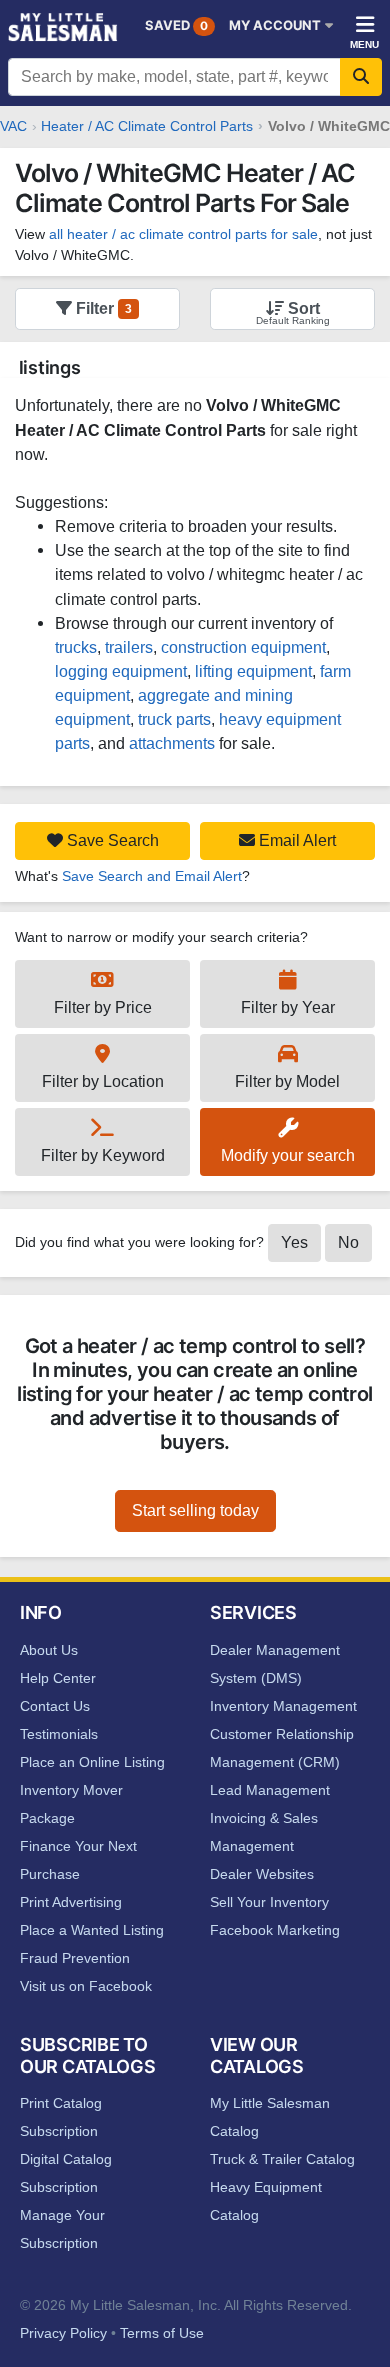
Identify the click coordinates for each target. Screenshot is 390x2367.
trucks (76, 647)
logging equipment (121, 671)
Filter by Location (103, 1081)
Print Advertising (71, 1902)
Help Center (58, 1678)
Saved (176, 25)
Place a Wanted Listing (92, 1930)
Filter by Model (287, 1081)
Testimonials (59, 1734)
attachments (172, 743)
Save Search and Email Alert (152, 876)
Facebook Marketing (275, 1930)
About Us (49, 1650)
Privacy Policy (63, 2333)
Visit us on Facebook (86, 1986)
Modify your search (288, 1155)
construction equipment (243, 647)
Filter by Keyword (103, 1155)
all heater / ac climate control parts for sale (183, 234)
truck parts (174, 719)
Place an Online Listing (92, 1762)
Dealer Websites (262, 1874)
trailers (129, 647)
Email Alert (295, 840)
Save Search (111, 840)
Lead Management (270, 1790)
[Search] (361, 77)
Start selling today (195, 1510)
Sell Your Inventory (269, 1902)
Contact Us (55, 1706)
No (348, 1242)
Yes (294, 1242)
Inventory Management (283, 1706)
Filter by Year (288, 1007)
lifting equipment (253, 671)
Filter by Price (103, 1007)
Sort (302, 308)
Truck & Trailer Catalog (282, 2159)
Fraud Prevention (75, 1958)
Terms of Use (162, 2333)
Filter (102, 308)
